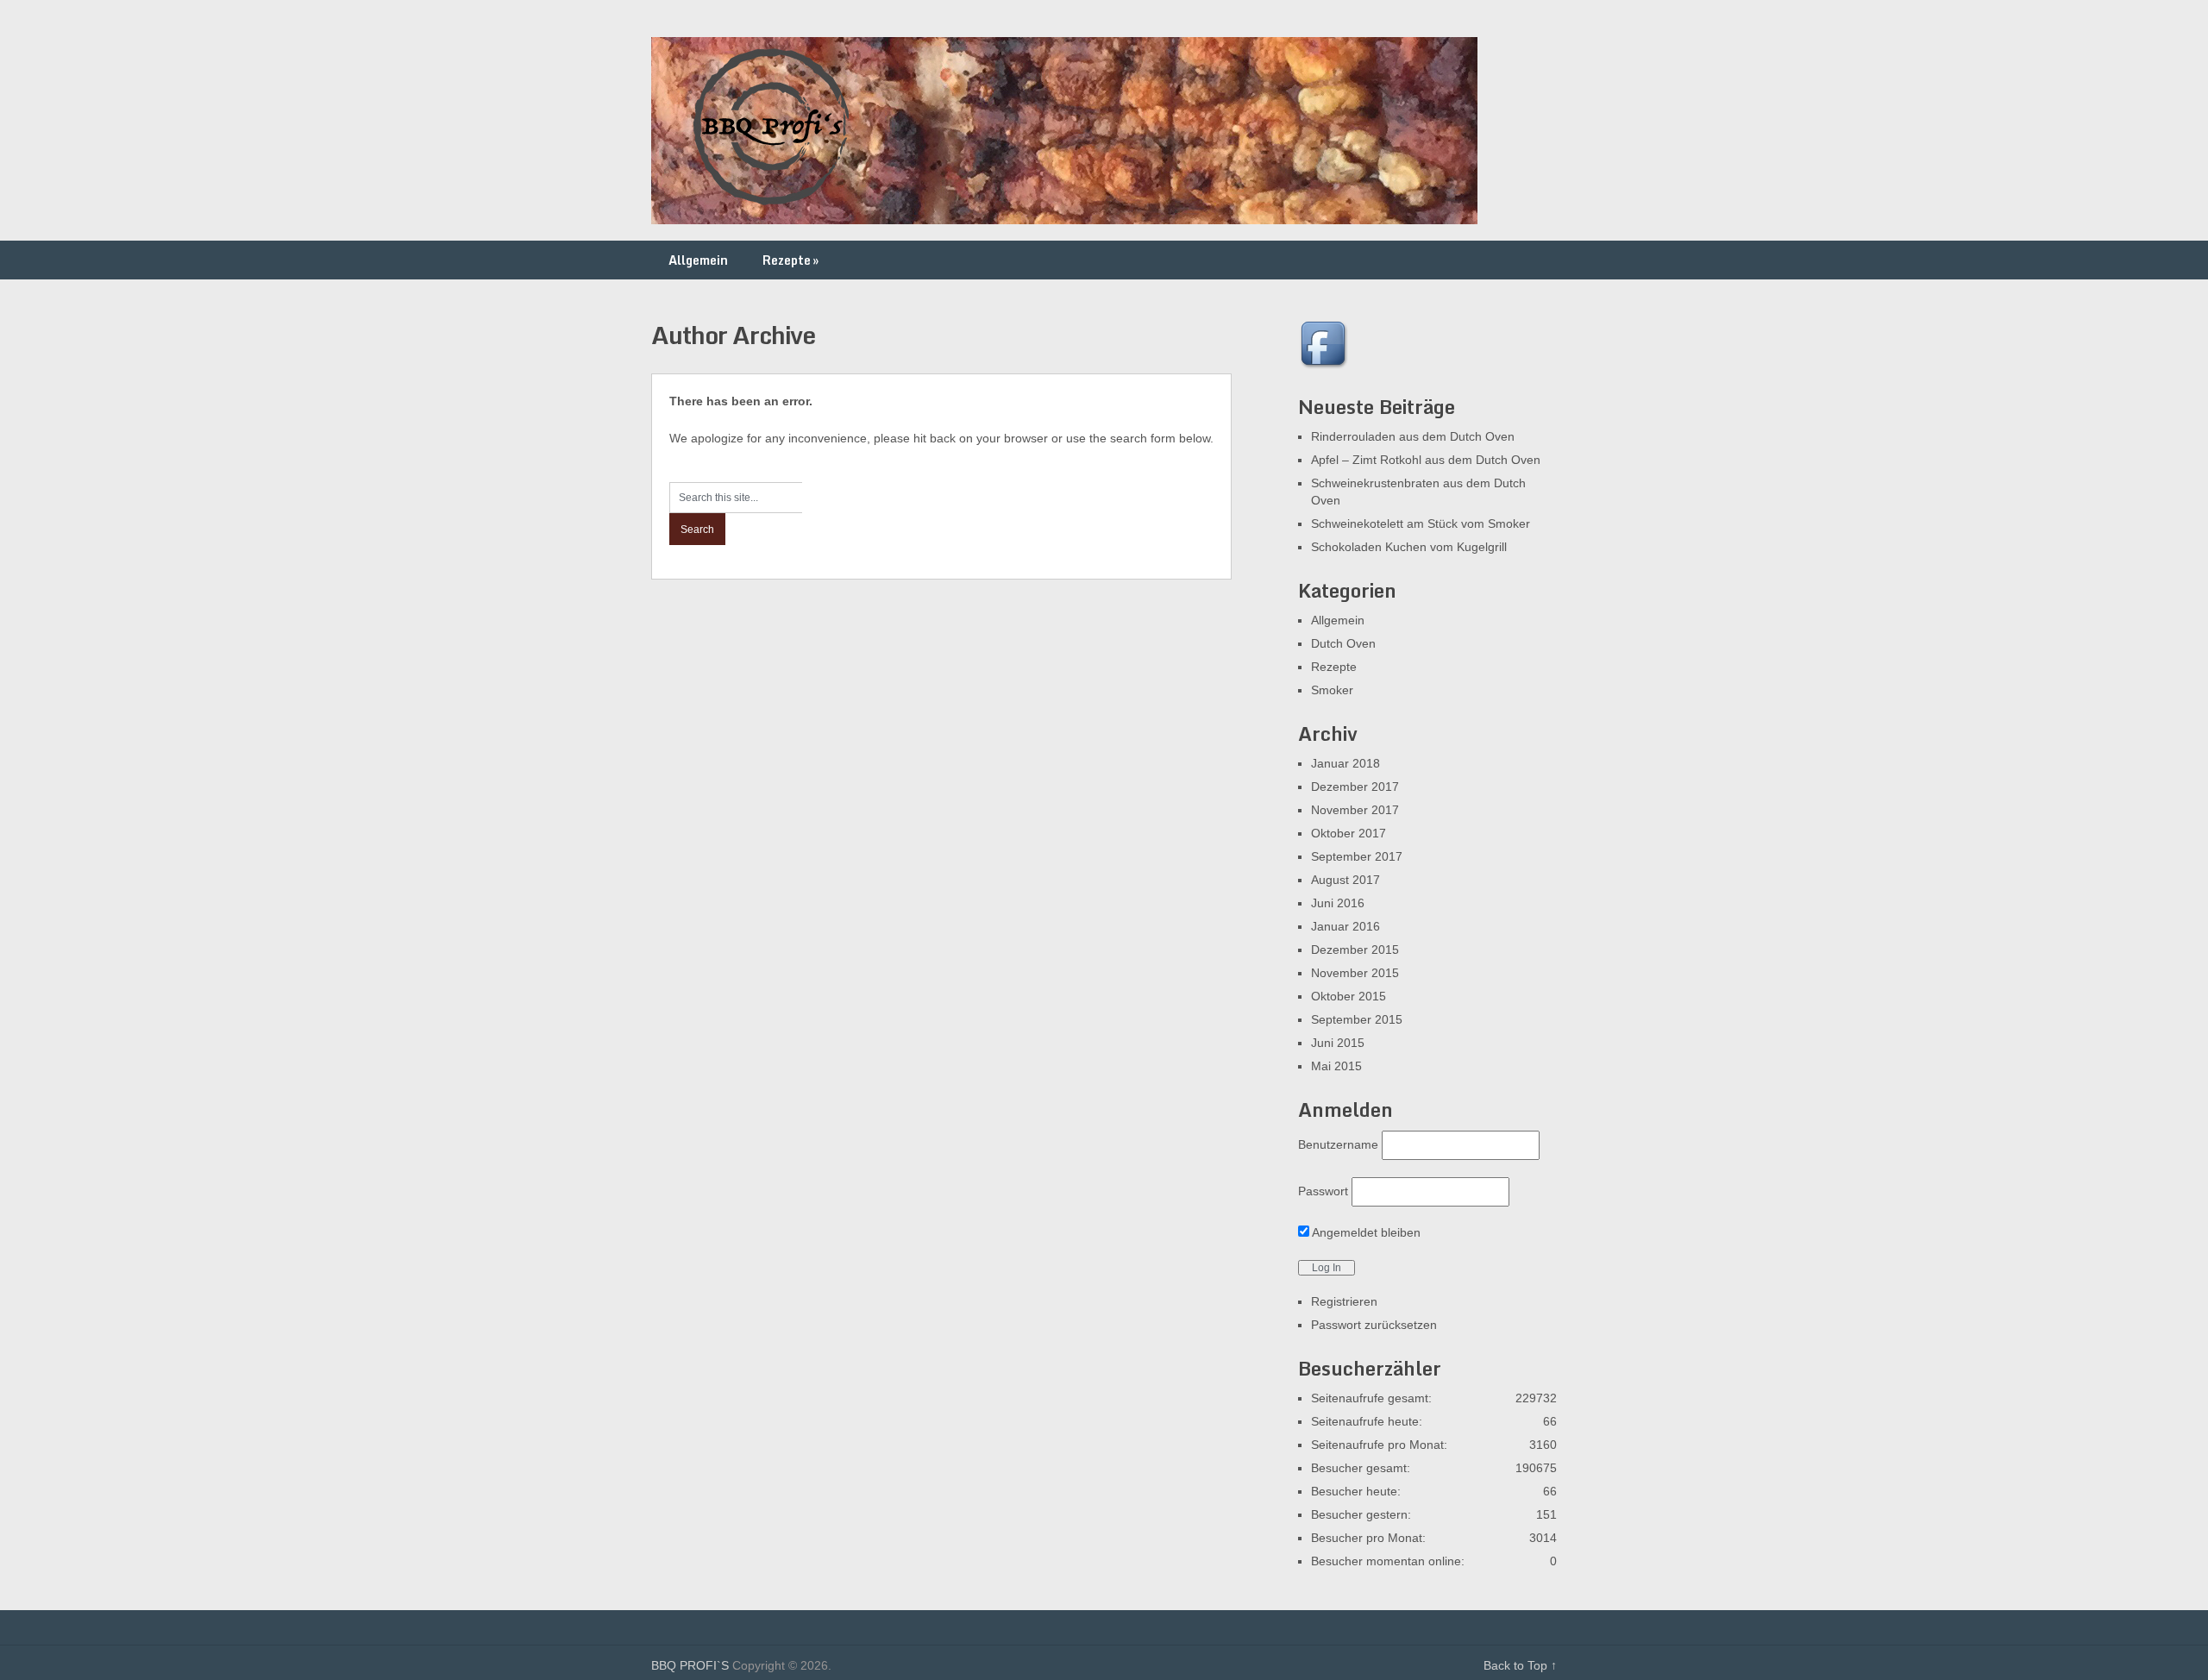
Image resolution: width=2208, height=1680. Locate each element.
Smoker (1332, 690)
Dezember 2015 (1355, 950)
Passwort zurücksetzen (1374, 1325)
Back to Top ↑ (1520, 1665)
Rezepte (790, 260)
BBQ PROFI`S (690, 1665)
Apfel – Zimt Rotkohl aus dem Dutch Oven (1426, 460)
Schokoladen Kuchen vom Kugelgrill (1409, 547)
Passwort (1323, 1191)
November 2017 (1355, 810)
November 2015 (1355, 973)
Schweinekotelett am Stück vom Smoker (1421, 523)
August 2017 (1345, 880)
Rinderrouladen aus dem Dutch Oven (1413, 436)
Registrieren (1344, 1301)
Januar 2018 (1345, 763)
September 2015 (1357, 1019)
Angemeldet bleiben (1365, 1232)
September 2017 (1357, 856)
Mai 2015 (1336, 1066)
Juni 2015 (1338, 1043)
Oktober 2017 (1349, 833)
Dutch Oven (1343, 643)
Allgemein (698, 260)
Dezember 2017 (1355, 787)
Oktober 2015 (1349, 996)
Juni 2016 (1338, 903)
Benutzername (1338, 1144)
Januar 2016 (1345, 926)
